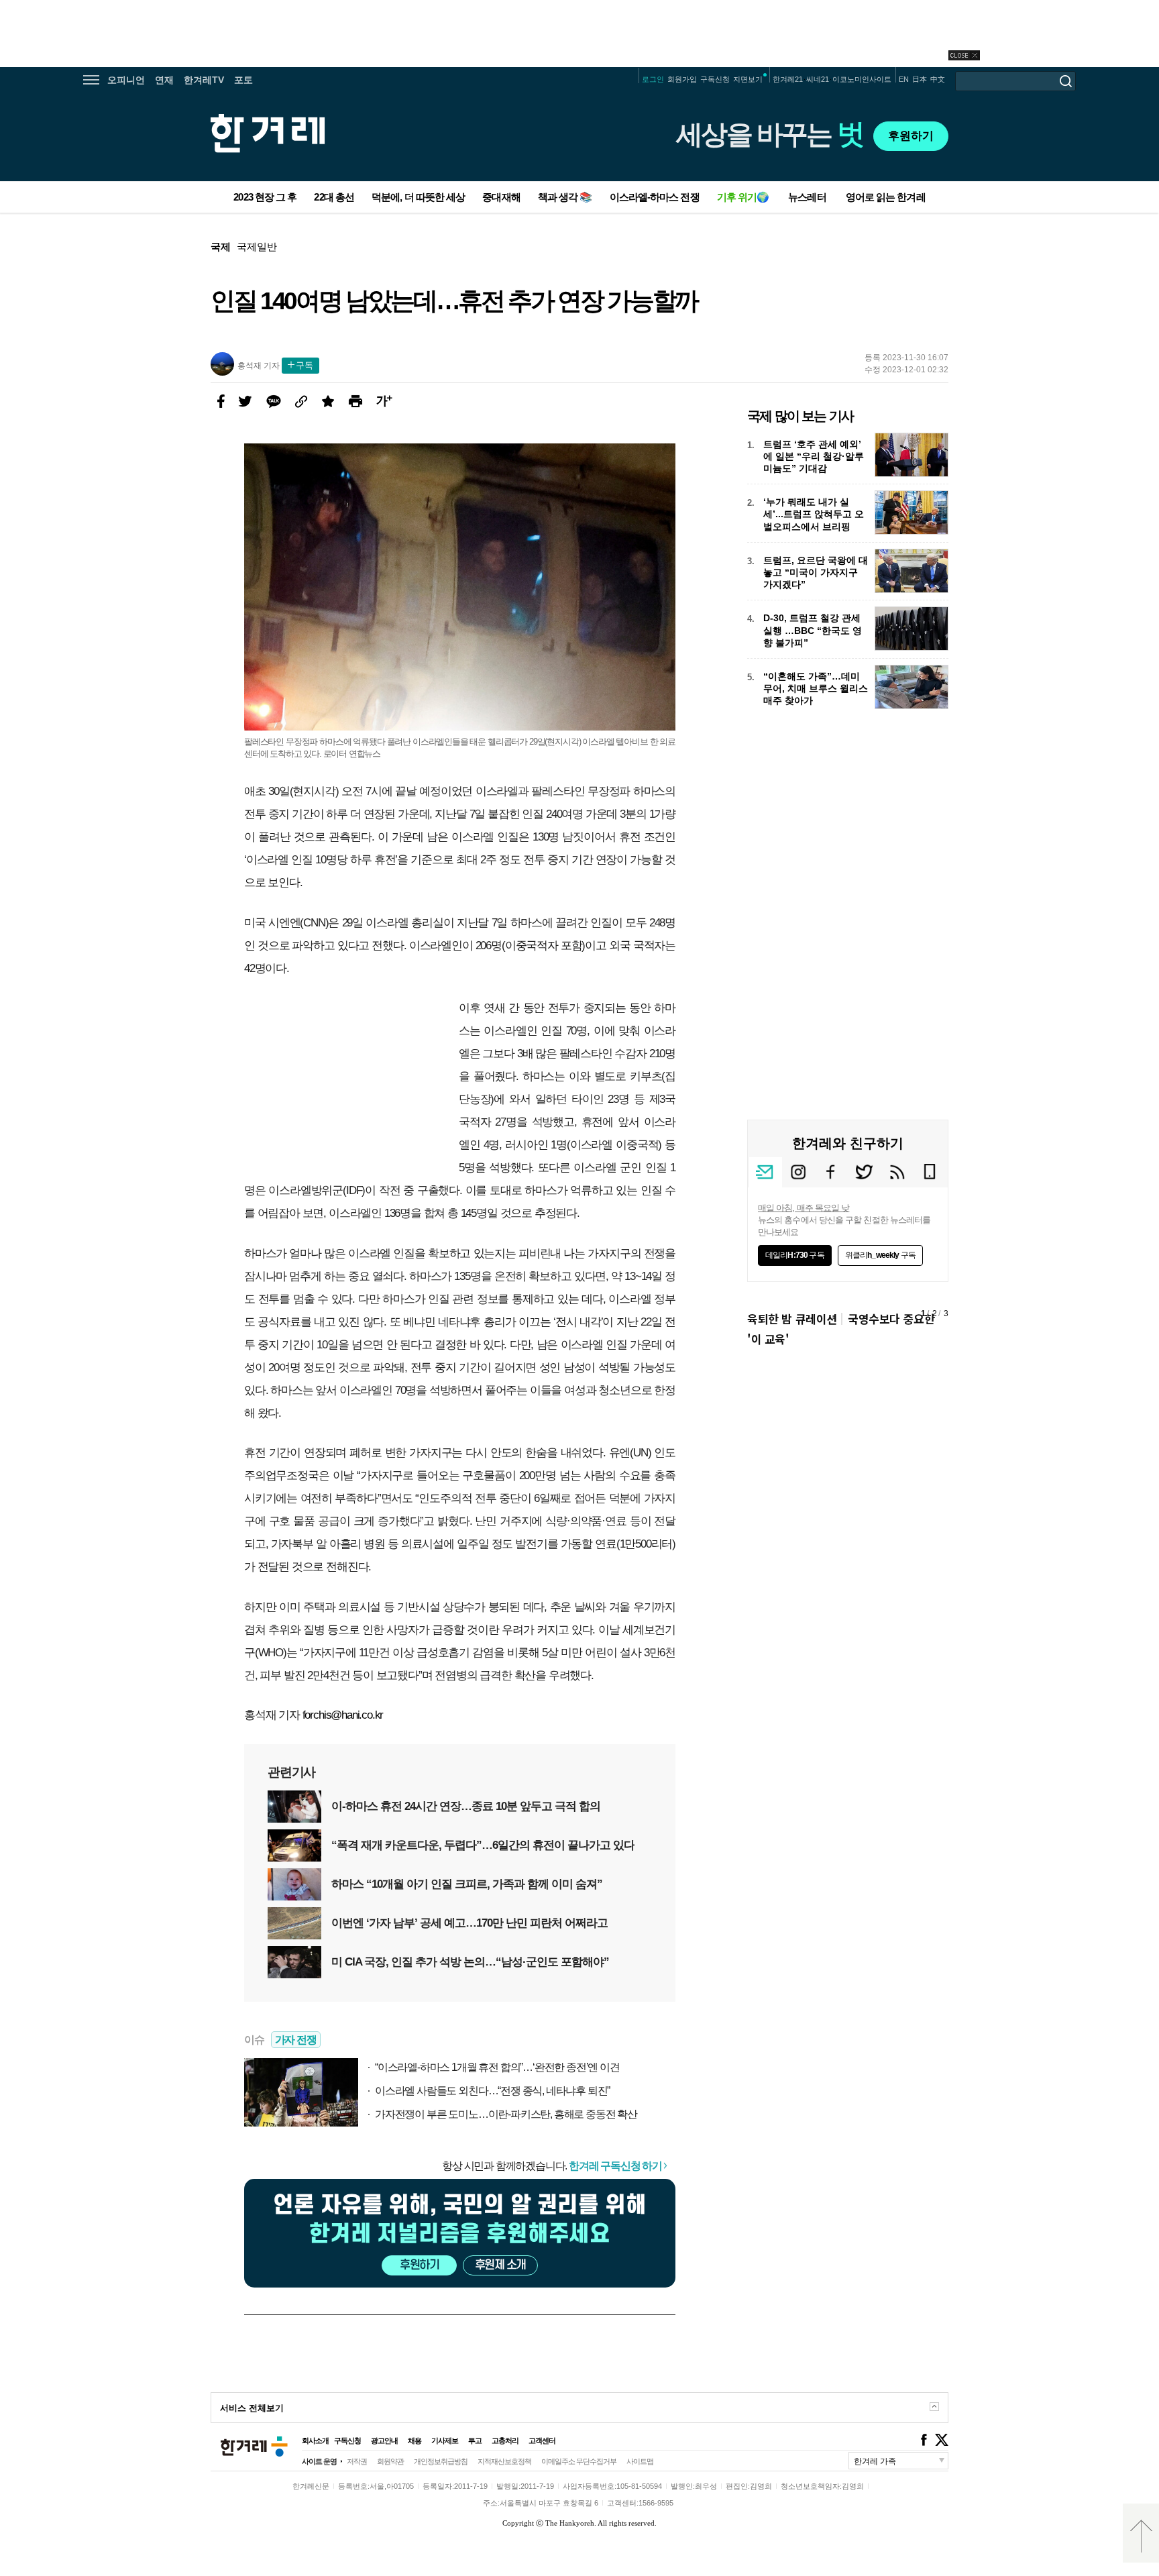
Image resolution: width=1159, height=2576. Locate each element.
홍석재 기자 (259, 366)
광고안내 (384, 2440)
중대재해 (501, 197)
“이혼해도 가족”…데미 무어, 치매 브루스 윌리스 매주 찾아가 (816, 688)
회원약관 (390, 2461)
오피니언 (126, 80)
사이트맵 (640, 2461)
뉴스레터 (807, 197)
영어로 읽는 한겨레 (886, 197)
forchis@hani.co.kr (343, 1715)
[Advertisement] (848, 1762)
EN (904, 79)
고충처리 (505, 2440)
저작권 (357, 2461)
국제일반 (257, 247)
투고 (475, 2440)
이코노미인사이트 (862, 79)
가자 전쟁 (296, 2040)
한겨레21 (788, 79)
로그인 (653, 79)
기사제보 (445, 2440)
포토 (243, 80)
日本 (920, 79)
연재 (164, 80)
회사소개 (315, 2440)
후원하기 (911, 136)
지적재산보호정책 (504, 2461)
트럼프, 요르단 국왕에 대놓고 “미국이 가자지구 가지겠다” (816, 572)
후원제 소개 (500, 2265)
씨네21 (818, 79)
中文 (938, 79)
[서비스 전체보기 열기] (934, 2407)
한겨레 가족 (875, 2461)
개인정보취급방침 (441, 2461)
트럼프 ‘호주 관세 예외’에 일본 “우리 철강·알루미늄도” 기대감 (814, 456)
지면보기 (748, 79)
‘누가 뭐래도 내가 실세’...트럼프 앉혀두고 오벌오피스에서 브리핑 (814, 514)
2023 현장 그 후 (265, 197)
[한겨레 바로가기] (256, 2467)
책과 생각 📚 (565, 197)
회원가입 (682, 79)
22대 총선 (334, 197)
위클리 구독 (880, 1255)
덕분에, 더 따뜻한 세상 (418, 197)
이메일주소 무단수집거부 (579, 2461)
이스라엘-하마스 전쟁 (655, 197)
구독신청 (715, 79)
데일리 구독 (795, 1255)
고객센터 (542, 2440)
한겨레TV (204, 80)
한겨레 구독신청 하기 (615, 2166)
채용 (415, 2440)
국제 (221, 247)
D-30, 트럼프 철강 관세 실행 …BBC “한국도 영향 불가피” (813, 630)
